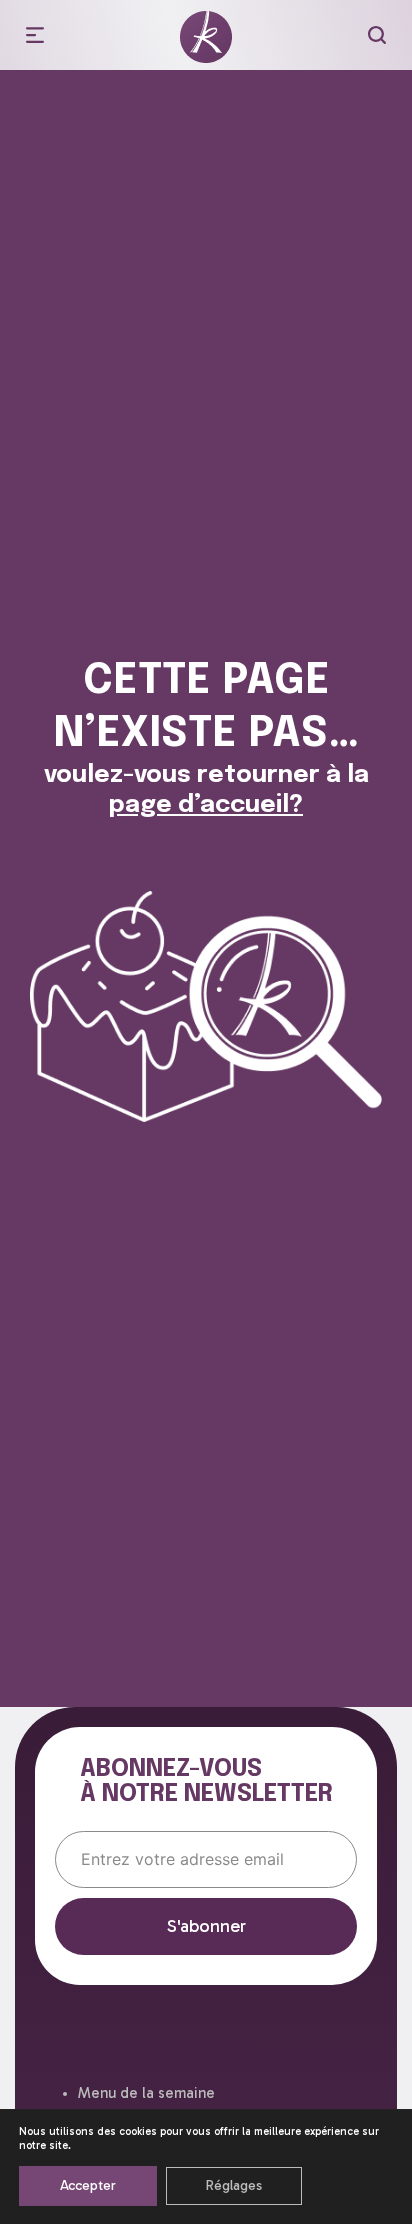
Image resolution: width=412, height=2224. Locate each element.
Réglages (234, 2185)
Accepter (88, 2185)
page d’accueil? (206, 805)
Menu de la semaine (146, 2093)
